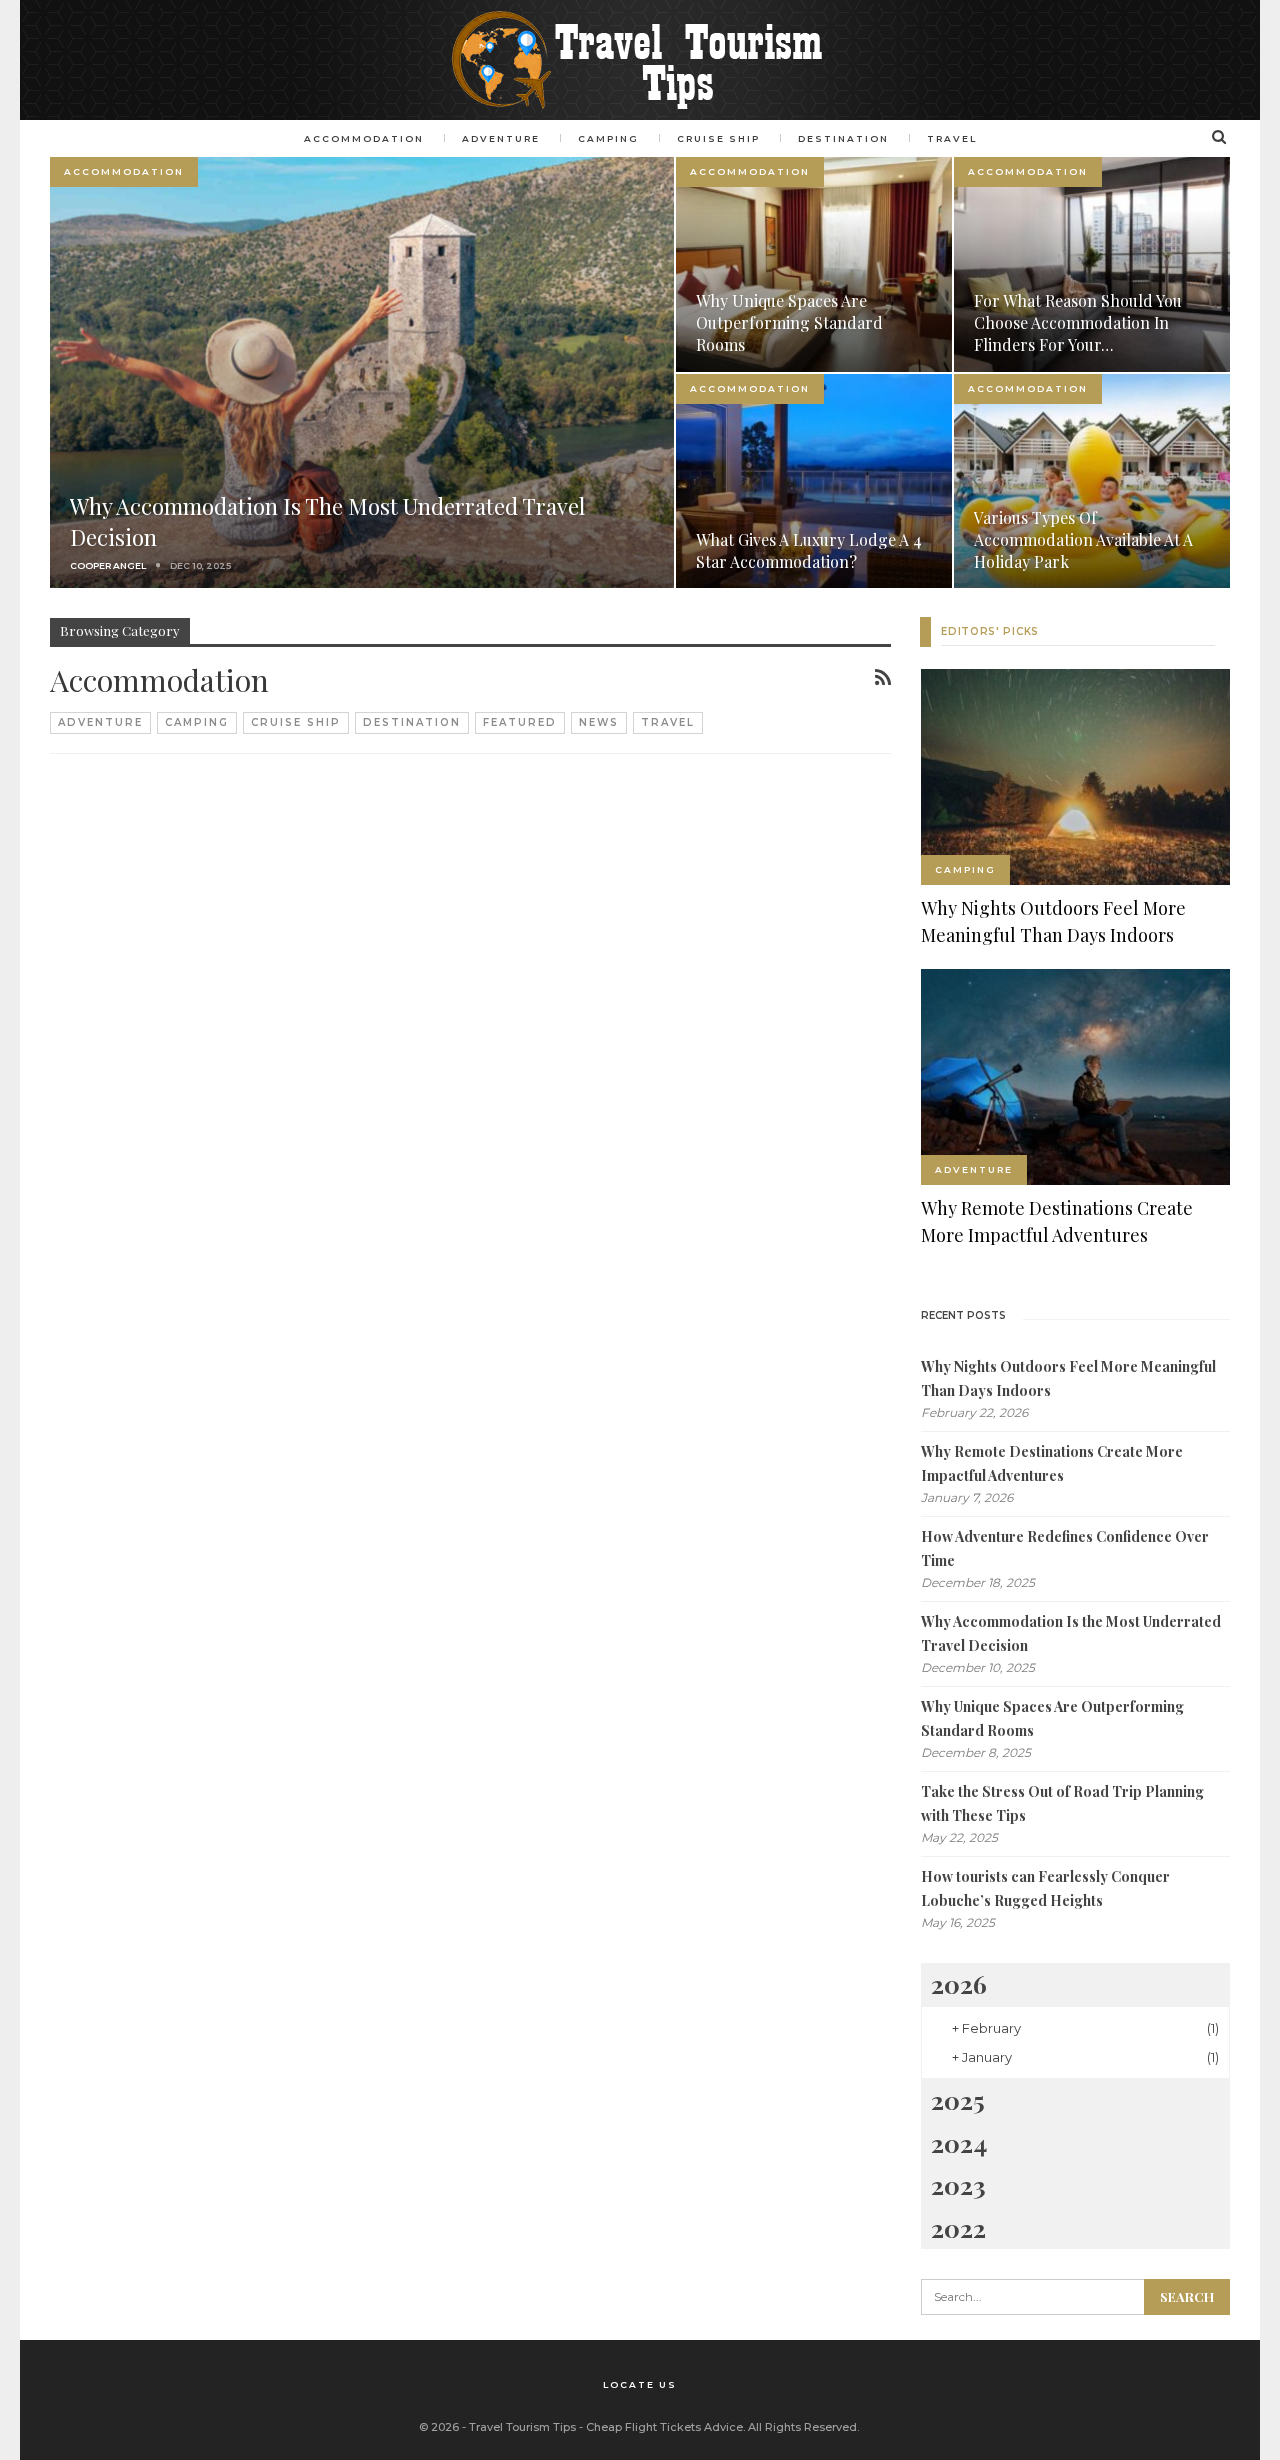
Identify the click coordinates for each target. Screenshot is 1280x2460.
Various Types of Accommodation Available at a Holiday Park (1083, 539)
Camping (197, 722)
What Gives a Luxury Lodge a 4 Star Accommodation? (809, 550)
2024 (959, 2142)
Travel (668, 722)
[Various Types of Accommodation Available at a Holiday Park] (1092, 481)
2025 (958, 2099)
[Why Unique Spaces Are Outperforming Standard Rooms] (814, 264)
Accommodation (124, 171)
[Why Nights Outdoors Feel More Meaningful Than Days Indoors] (1075, 777)
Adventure (100, 722)
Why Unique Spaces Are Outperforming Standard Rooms (789, 322)
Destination (412, 722)
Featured (520, 722)
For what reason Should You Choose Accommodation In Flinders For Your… (1078, 322)
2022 (958, 2227)
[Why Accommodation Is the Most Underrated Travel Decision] (362, 372)
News (599, 722)
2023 (958, 2184)
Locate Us (640, 2384)
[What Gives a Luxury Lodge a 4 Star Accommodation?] (814, 481)
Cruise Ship (296, 722)
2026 (959, 1983)
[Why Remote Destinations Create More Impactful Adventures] (1075, 1077)
